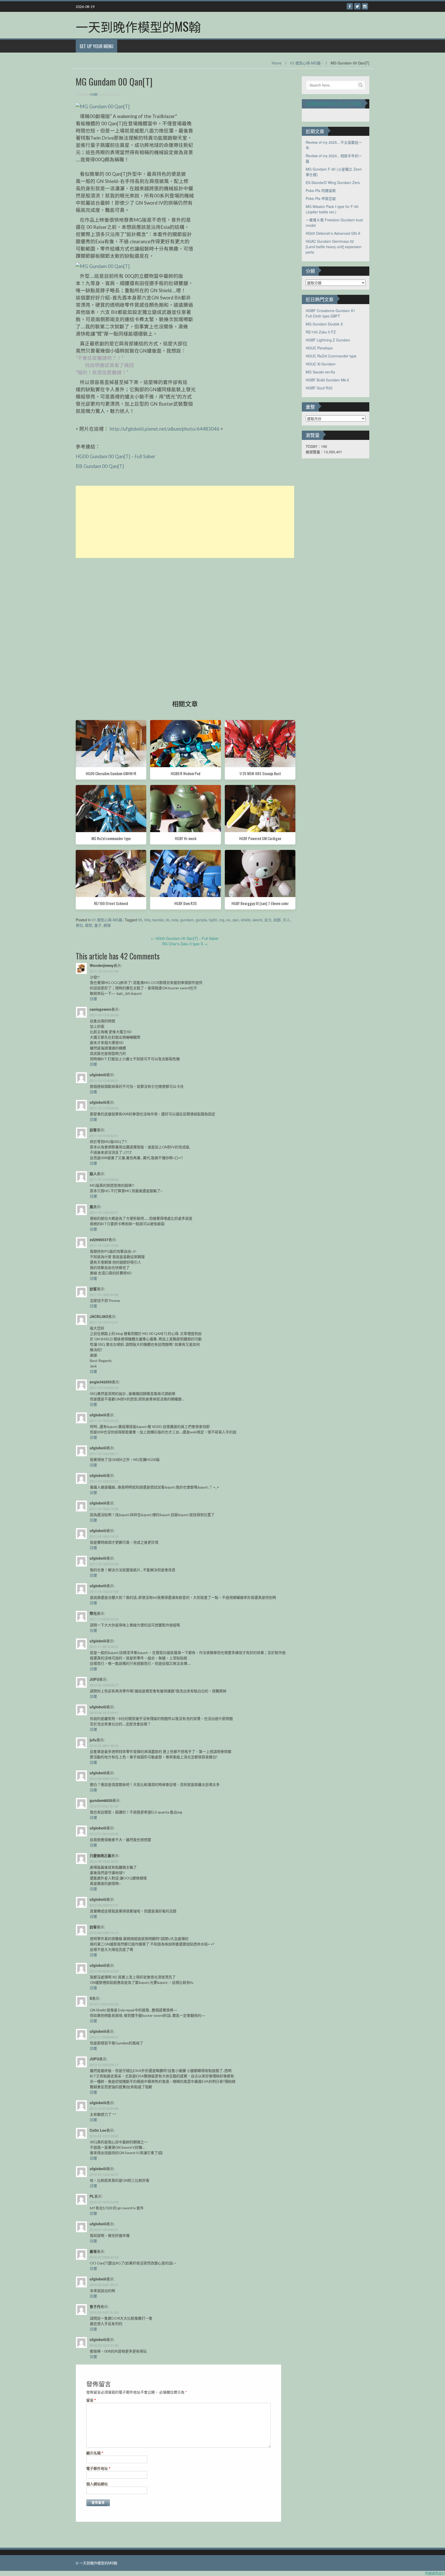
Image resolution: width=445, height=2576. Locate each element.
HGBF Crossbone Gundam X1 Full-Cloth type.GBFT (330, 313)
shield (246, 920)
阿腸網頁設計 (435, 2573)
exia (175, 920)
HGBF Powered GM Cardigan (260, 838)
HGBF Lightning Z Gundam (328, 340)
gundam (187, 920)
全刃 (268, 920)
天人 (286, 920)
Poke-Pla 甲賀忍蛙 (321, 198)
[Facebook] (350, 6)
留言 (91, 2400)
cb (168, 920)
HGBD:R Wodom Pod (186, 773)
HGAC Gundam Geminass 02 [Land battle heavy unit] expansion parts (334, 247)
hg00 (213, 920)
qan (236, 920)
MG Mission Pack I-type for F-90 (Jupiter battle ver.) (332, 209)
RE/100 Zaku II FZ (321, 332)
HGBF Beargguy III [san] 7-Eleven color (260, 903)
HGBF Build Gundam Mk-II (327, 380)
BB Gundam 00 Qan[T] (100, 466)
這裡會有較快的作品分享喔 (333, 104)
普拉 (79, 925)
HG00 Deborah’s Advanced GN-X (333, 233)
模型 (89, 925)
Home (277, 63)
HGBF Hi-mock (186, 838)
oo (228, 920)
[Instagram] (365, 6)
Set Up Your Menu (96, 46)
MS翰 (93, 94)
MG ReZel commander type (111, 838)
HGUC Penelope (319, 348)
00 (140, 920)
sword (257, 920)
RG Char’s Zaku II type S (185, 944)
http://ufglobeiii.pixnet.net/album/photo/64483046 (165, 429)
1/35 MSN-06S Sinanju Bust (260, 773)
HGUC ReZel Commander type (331, 356)
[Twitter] (357, 6)
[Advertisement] (185, 522)
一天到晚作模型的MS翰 (138, 26)
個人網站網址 (97, 2484)
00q (147, 920)
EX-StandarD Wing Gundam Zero (333, 182)
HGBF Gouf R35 (319, 388)
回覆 (93, 999)
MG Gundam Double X (324, 324)
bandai (158, 920)
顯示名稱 (95, 2453)
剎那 (277, 920)
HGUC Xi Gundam (321, 364)
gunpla (201, 920)
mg (222, 920)
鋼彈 (107, 925)
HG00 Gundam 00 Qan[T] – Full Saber (115, 456)
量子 (98, 925)
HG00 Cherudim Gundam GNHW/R (111, 773)
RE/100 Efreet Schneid (111, 903)
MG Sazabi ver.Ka (320, 372)
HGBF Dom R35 (186, 903)
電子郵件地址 (98, 2468)
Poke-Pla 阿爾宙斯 (321, 190)
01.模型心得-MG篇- (306, 63)
